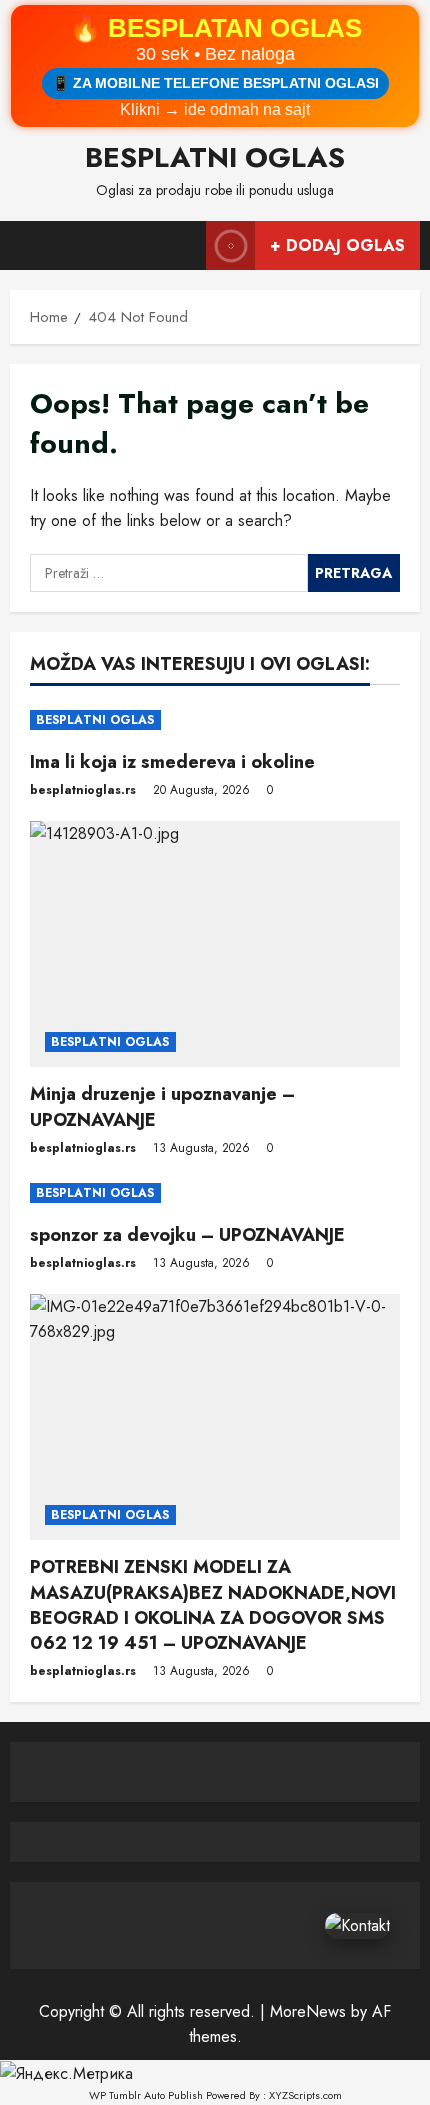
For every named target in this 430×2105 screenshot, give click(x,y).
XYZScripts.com (305, 2095)
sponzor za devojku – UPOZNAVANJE (187, 1235)
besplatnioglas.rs (83, 790)
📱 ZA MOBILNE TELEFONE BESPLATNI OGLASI (215, 83)
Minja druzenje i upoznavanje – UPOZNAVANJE (162, 1106)
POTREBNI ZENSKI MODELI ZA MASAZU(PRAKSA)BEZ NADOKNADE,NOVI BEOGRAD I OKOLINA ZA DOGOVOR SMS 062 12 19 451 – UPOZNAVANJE (213, 1605)
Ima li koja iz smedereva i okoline (172, 762)
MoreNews (308, 2011)
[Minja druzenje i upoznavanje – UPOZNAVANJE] (215, 944)
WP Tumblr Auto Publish (146, 2095)
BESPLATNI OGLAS (215, 157)
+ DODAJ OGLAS (337, 245)
